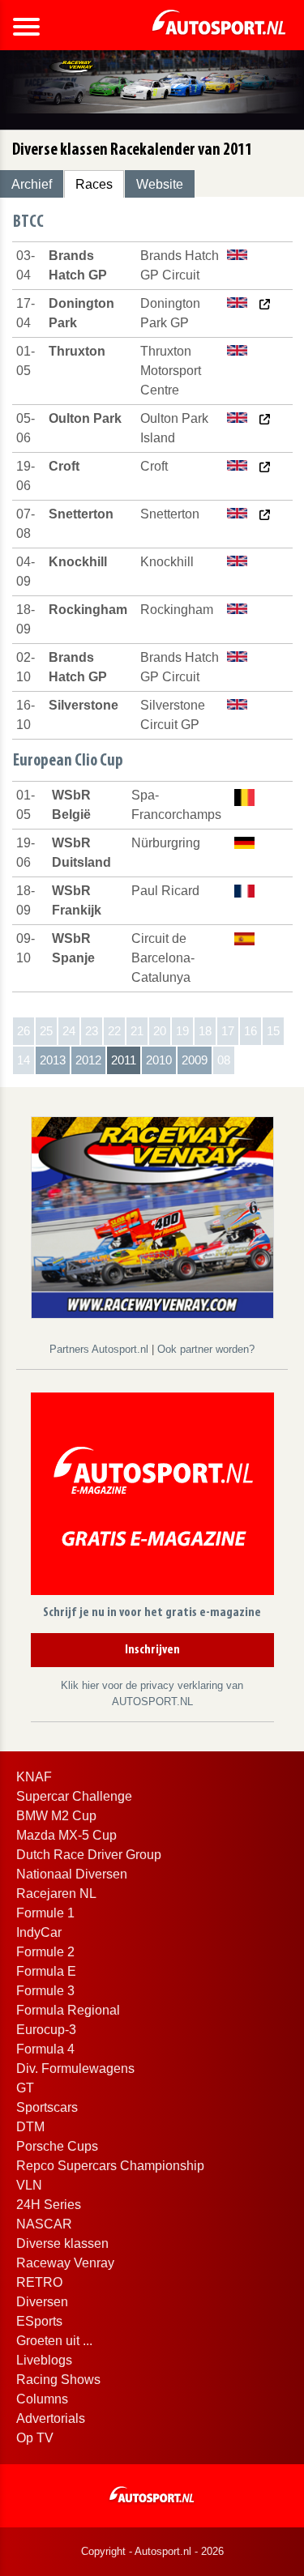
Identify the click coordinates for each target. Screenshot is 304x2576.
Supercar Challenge (74, 1796)
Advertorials (51, 2418)
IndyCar (39, 1932)
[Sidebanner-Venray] (152, 1216)
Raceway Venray (65, 2263)
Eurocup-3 (46, 2030)
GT (25, 2088)
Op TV (35, 2438)
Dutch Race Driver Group (89, 1855)
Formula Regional (68, 2010)
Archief (32, 184)
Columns (42, 2399)
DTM (30, 2127)
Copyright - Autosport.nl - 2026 (152, 2551)
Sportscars (47, 2107)
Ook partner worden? (206, 1349)
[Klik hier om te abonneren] (152, 1497)
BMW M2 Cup (56, 1816)
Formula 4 (45, 2049)
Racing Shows (58, 2380)
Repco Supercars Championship (110, 2166)
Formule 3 (45, 1991)
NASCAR (44, 2224)
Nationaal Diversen (72, 1874)
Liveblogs (44, 2360)
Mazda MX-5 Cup (66, 1835)
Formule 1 (45, 1913)
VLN (29, 2185)
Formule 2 (45, 1952)
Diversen (42, 2302)
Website (160, 184)
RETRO (39, 2282)
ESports (39, 2321)
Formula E (46, 1971)
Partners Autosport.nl (101, 1349)
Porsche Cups (57, 2146)
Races (94, 184)
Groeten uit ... (54, 2341)
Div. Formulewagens (75, 2068)
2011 (124, 1060)
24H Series (49, 2205)
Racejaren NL (56, 1894)
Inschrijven (152, 1650)
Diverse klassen (62, 2243)
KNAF (34, 1777)
